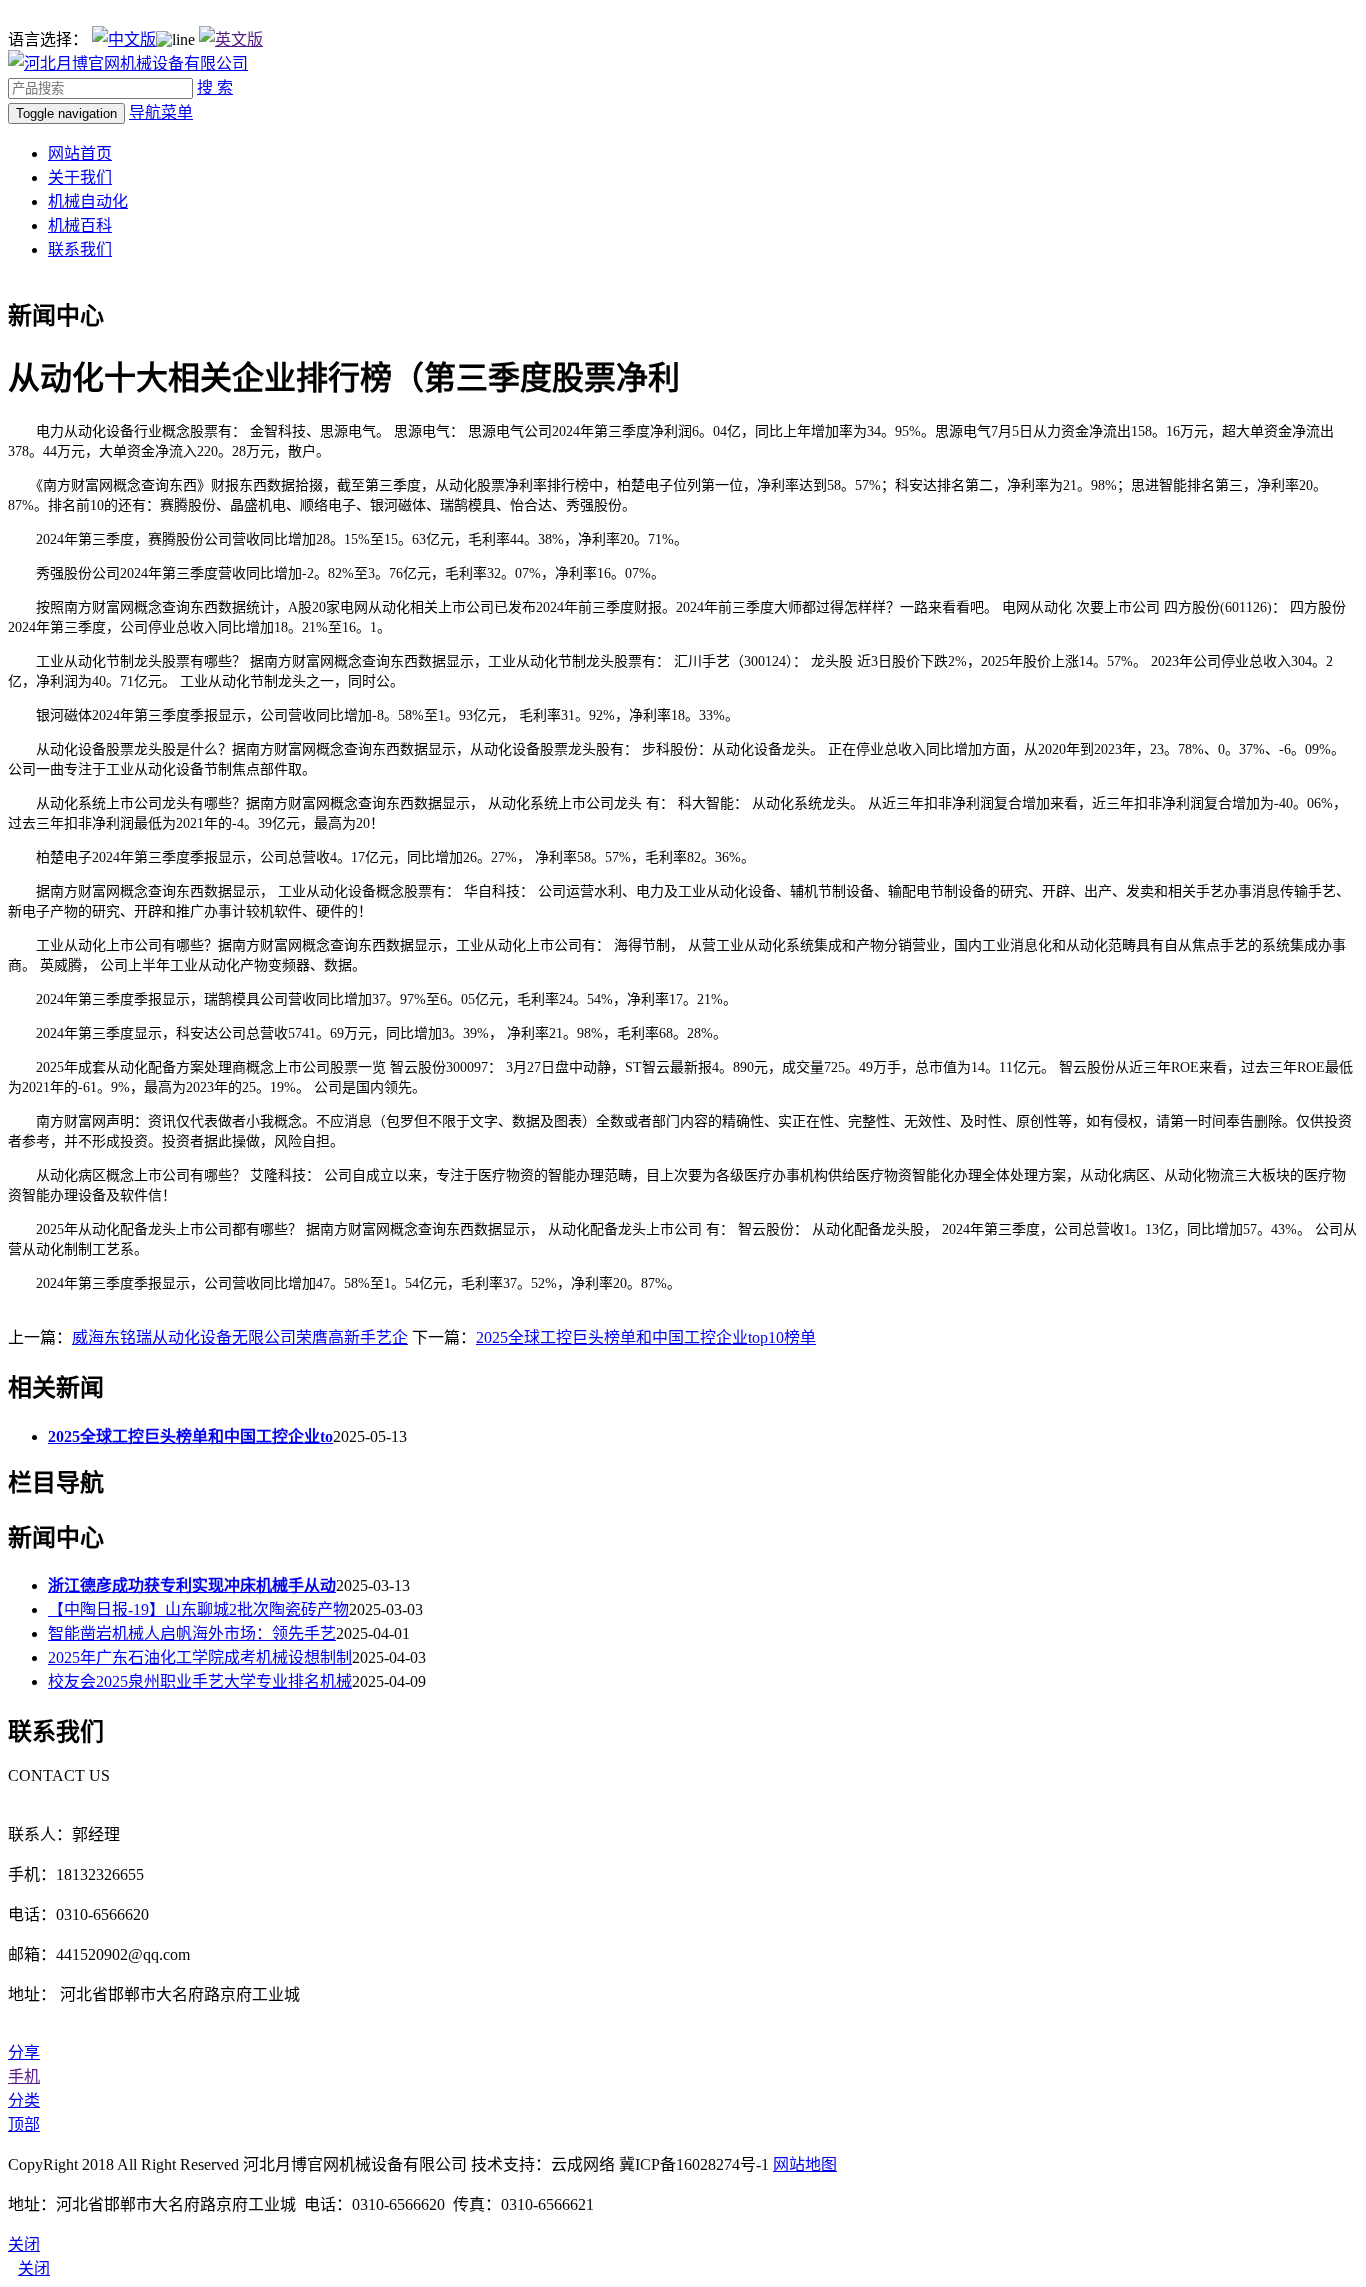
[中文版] (124, 39)
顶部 (24, 2124)
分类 (24, 2100)
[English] (231, 39)
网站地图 (805, 2164)
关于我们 (80, 177)
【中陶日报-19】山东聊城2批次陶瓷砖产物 (198, 1609)
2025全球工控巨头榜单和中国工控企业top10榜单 (646, 1337)
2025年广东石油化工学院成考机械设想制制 (200, 1657)
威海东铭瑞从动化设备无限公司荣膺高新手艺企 (240, 1337)
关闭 (34, 2268)
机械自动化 (88, 201)
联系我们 (80, 249)
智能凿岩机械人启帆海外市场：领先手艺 (192, 1633)
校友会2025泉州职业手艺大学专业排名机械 (200, 1681)
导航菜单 (161, 112)
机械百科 (80, 225)
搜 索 (215, 87)
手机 (24, 2076)
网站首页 (80, 153)
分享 (24, 2052)
